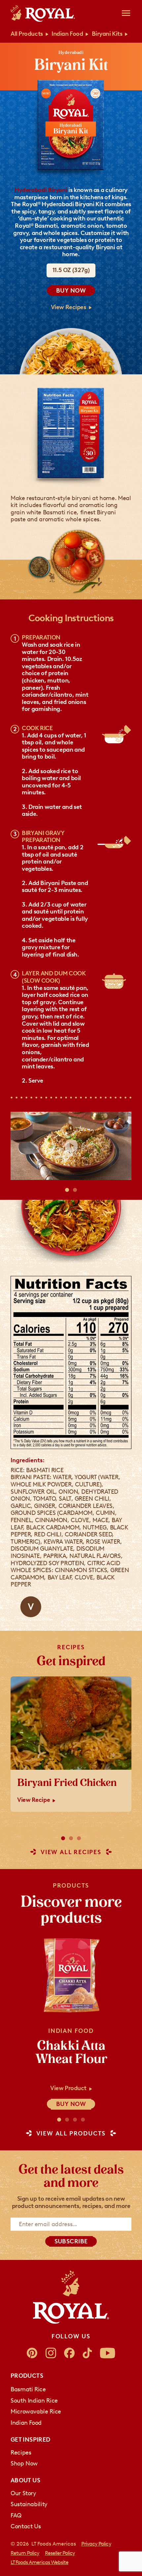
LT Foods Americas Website (39, 2562)
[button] (67, 1190)
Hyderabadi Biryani (41, 190)
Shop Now (24, 2463)
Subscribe (71, 2241)
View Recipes (69, 307)
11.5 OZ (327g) (71, 270)
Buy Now (71, 291)
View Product (68, 2088)
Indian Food (67, 34)
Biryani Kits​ (107, 34)
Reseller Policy (60, 2553)
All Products (27, 34)
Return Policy (25, 2553)
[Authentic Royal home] (71, 2297)
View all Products (71, 2134)
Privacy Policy (96, 2544)
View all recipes (71, 1852)
